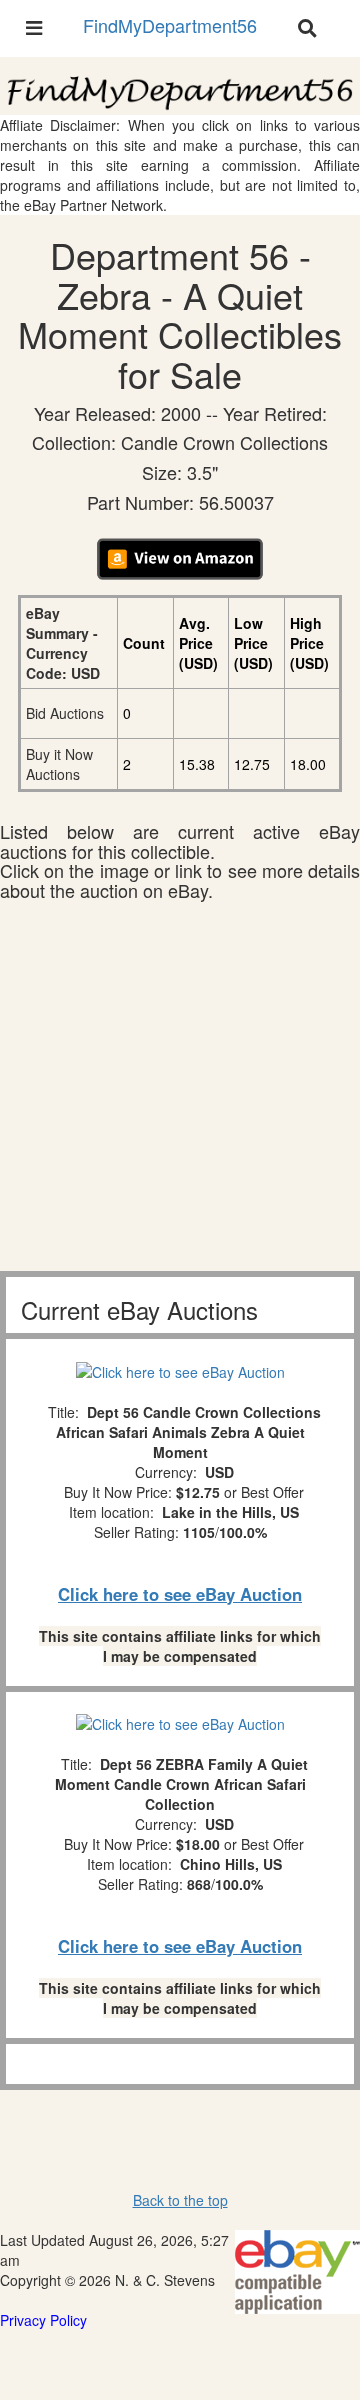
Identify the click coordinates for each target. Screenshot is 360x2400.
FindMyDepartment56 (170, 25)
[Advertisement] (180, 1091)
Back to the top (180, 2200)
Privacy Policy (43, 2320)
